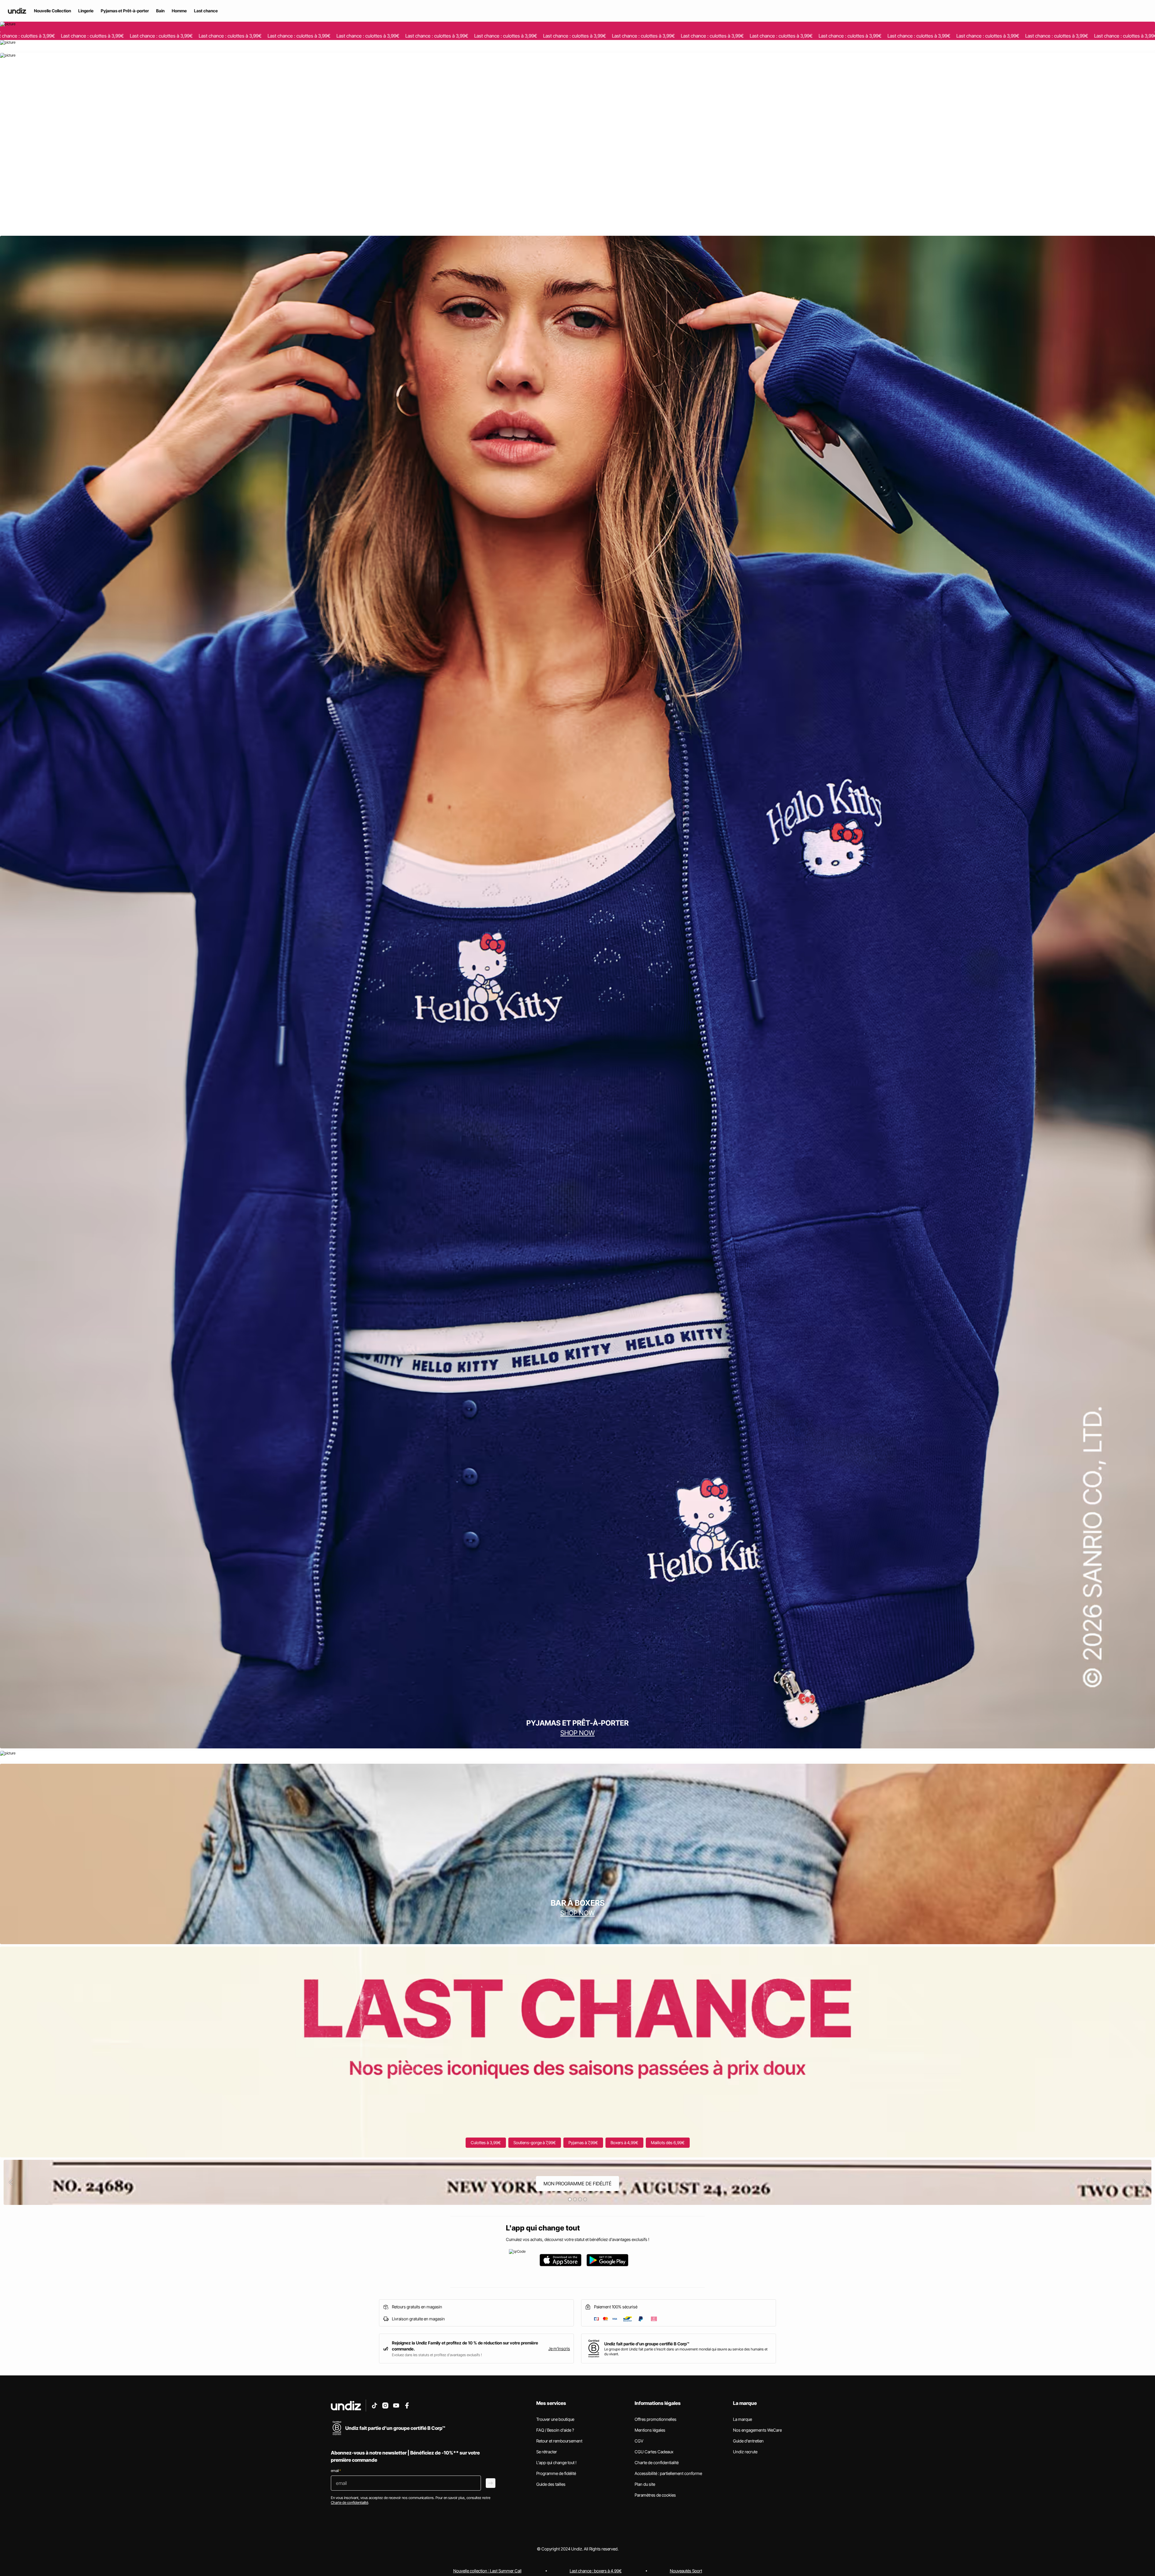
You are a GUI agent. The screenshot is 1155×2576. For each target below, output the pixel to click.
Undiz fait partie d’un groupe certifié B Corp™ (647, 2344)
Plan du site (645, 2484)
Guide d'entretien (748, 2441)
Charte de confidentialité (657, 2462)
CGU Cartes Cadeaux (654, 2452)
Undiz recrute (745, 2452)
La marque (742, 2419)
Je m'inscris (559, 2349)
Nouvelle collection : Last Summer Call (487, 2571)
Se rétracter (547, 2452)
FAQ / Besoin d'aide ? (555, 2430)
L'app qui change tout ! (556, 2462)
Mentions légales (650, 2430)
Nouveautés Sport (686, 2571)
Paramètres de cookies (655, 2495)
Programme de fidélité (556, 2473)
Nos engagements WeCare (757, 2430)
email (336, 2471)
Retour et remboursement (559, 2441)
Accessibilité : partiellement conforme (668, 2473)
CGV (639, 2441)
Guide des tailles (551, 2484)
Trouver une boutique (555, 2419)
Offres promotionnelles (656, 2419)
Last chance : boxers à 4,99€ (596, 2571)
